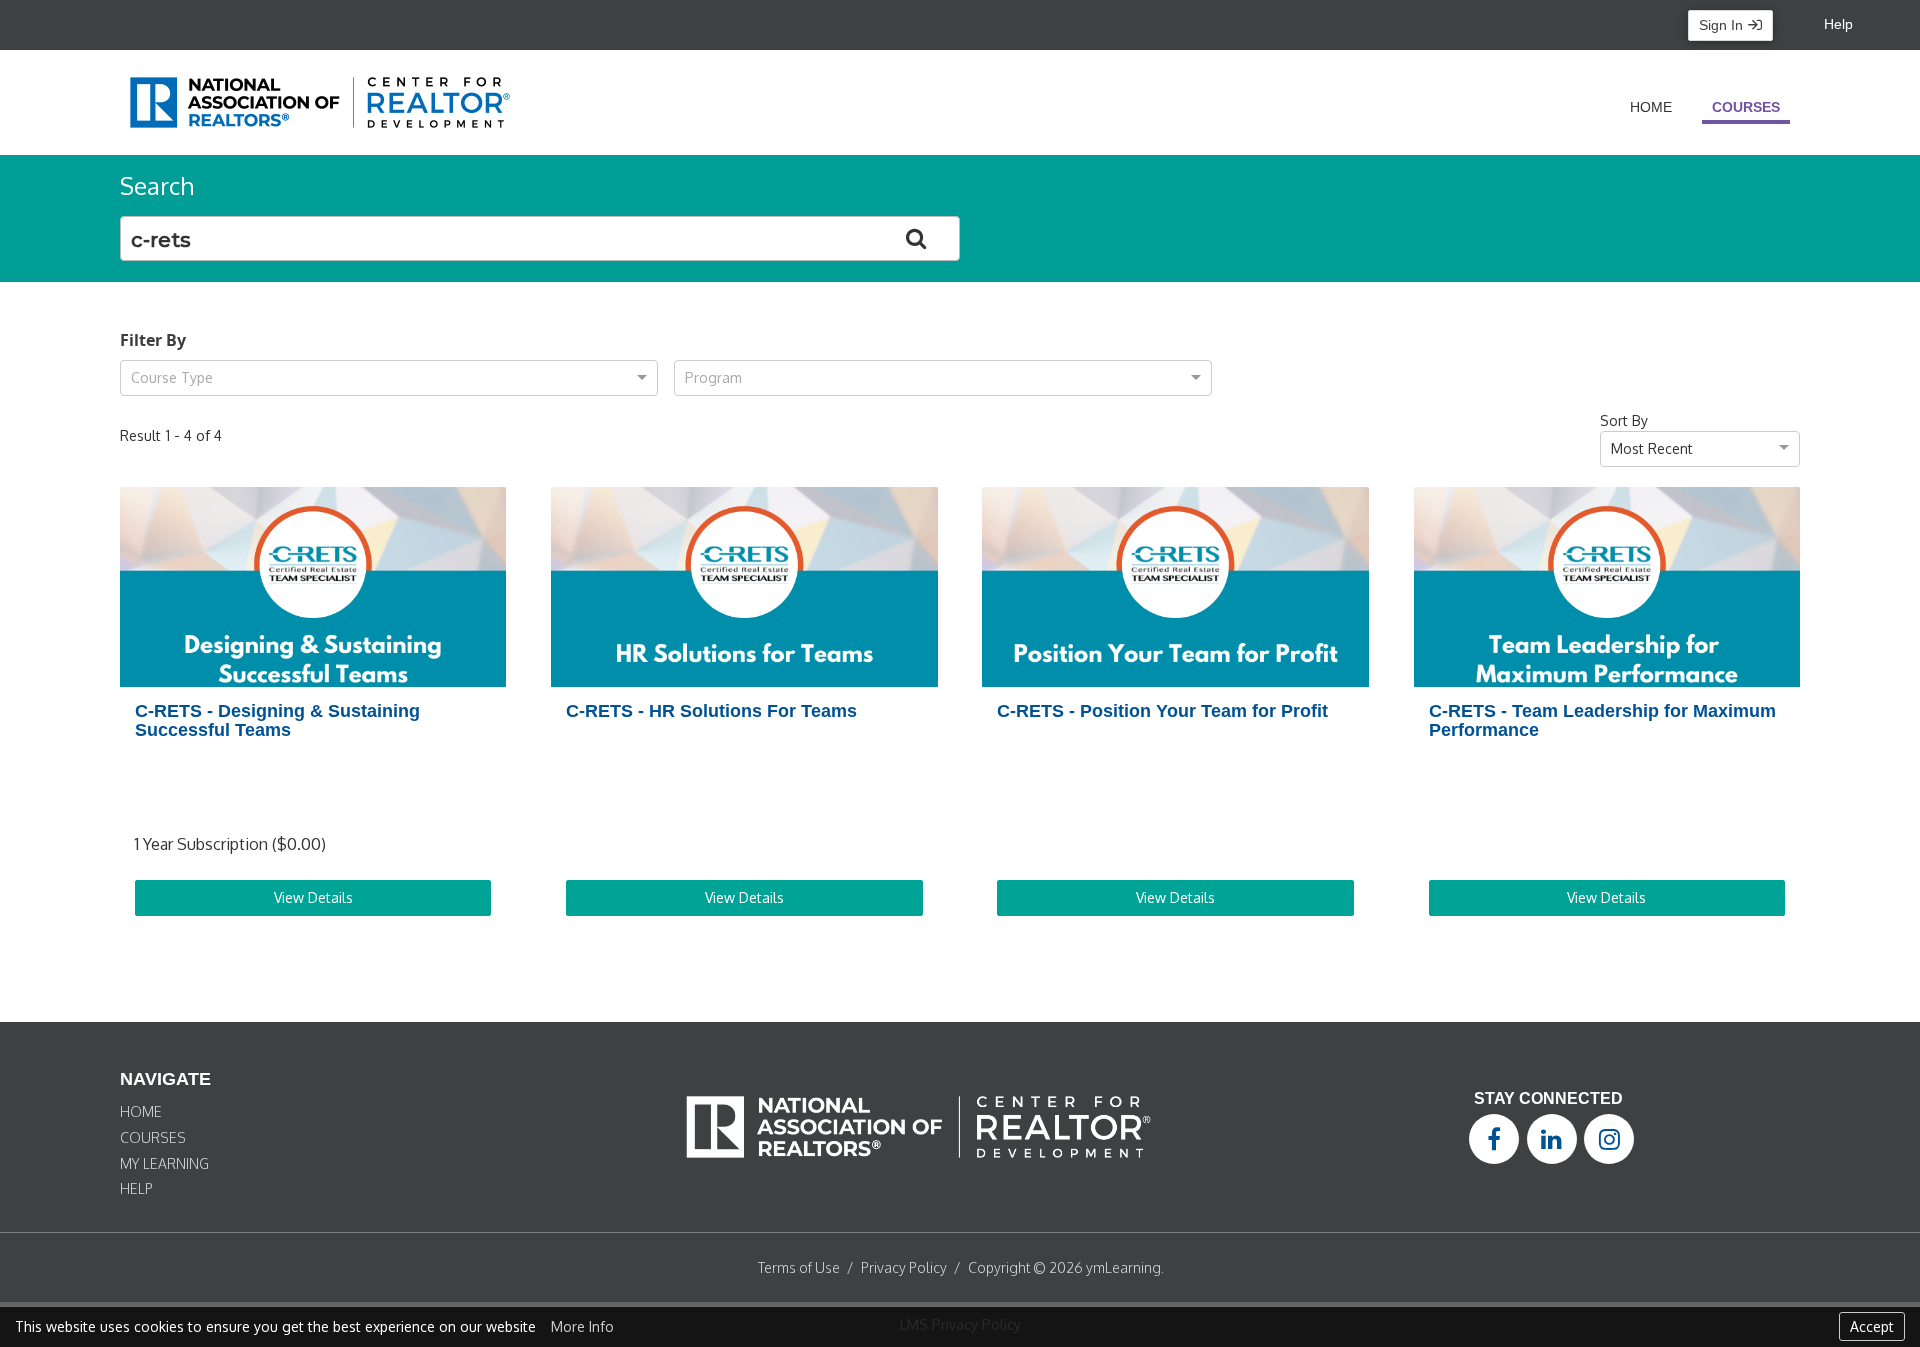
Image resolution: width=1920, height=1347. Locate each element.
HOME (141, 1111)
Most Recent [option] (1652, 448)
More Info (582, 1326)
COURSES (153, 1137)
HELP (136, 1188)
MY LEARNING (164, 1163)
